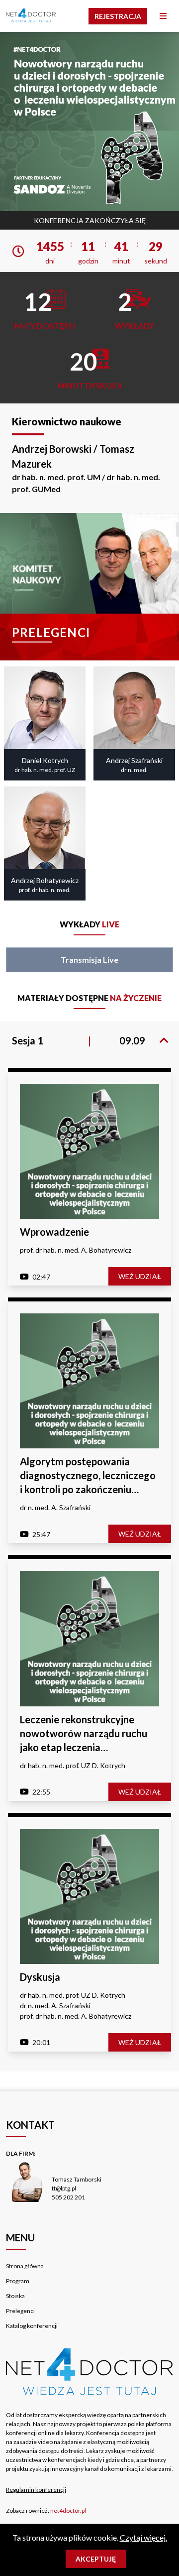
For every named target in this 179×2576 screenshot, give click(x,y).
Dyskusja (40, 1977)
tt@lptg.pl (64, 2188)
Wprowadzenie (54, 1232)
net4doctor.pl (68, 2511)
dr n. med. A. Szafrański (55, 1507)
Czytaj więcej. (143, 2537)
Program (18, 2281)
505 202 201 (68, 2197)
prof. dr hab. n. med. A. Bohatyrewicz (76, 1250)
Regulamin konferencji (36, 2490)
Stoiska (15, 2296)
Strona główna (25, 2266)
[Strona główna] (31, 16)
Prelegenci (20, 2311)
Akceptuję (96, 2559)
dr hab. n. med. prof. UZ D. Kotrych (73, 1765)
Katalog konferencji (32, 2326)
